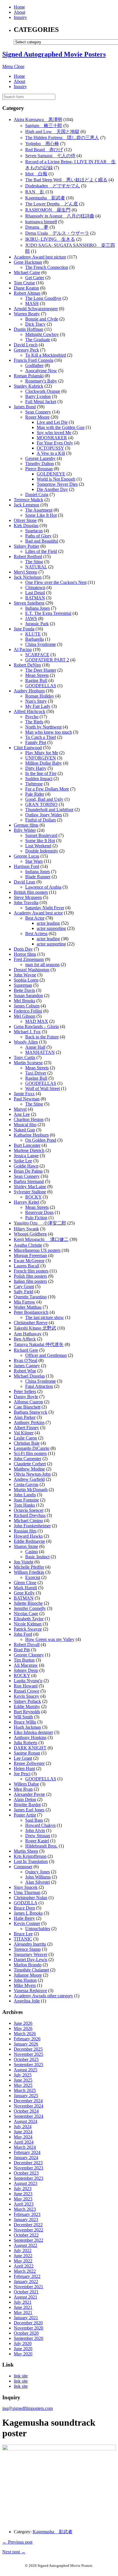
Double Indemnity (42, 851)
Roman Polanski (29, 376)
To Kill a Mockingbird (46, 355)
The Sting (34, 562)
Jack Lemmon (26, 505)
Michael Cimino (28, 1521)
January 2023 (26, 2219)
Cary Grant (24, 1286)
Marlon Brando (28, 1965)
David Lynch (26, 345)
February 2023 (27, 2214)
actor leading (48, 923)
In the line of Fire (41, 773)
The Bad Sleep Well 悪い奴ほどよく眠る (66, 180)
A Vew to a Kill (51, 453)
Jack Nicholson (28, 577)
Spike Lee (23, 1161)
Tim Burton (24, 1660)
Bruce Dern (24, 1908)
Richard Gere (26, 1350)
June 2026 (23, 2023)
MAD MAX (37, 1021)
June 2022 (23, 2256)
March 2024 (25, 2147)
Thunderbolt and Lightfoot (49, 810)
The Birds (34, 722)
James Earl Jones (29, 1810)
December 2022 (28, 2225)
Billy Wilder (25, 830)
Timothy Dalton (40, 464)
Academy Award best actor (38, 913)
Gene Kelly (24, 1593)
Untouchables (38, 1929)
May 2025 (23, 2085)
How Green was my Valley (50, 1639)
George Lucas (26, 856)
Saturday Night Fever (45, 908)
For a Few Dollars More (47, 789)
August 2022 (25, 2245)
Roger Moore (37, 417)
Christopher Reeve (31, 1323)
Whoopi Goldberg (30, 1234)
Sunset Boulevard (41, 835)
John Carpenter (27, 1459)
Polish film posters (30, 1276)
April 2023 (24, 2204)
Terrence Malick (28, 500)
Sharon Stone (26, 1546)
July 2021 (23, 2302)
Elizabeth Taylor (29, 1619)
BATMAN (35, 598)
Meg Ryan (23, 1789)
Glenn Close (25, 1583)
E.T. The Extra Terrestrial (48, 613)
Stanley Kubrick (28, 386)
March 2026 (25, 2034)
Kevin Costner (27, 1923)
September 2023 (28, 2178)
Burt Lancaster (27, 1145)
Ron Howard (26, 1686)
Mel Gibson (24, 1016)
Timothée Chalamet (31, 1970)
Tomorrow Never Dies (57, 484)
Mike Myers (25, 1985)
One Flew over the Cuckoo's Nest (56, 582)
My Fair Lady (38, 706)
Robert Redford (28, 556)
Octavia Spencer (29, 1510)
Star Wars (34, 861)
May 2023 (23, 2199)
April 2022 (24, 2266)
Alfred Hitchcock (29, 711)
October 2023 (26, 2173)
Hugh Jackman (27, 1727)
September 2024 (28, 2116)
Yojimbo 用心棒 (42, 144)
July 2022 (23, 2250)
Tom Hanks (24, 1505)
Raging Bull (36, 680)
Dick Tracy (35, 324)
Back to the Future (42, 1037)
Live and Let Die (52, 422)
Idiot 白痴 (36, 174)
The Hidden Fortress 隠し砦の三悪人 (62, 138)
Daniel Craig (37, 495)
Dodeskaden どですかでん (53, 186)
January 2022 (26, 2281)
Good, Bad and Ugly (44, 799)
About (19, 12)
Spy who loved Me (54, 433)
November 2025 (28, 2054)
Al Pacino (23, 649)
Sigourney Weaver (31, 1954)
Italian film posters (30, 1281)
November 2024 (28, 2106)
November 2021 (28, 2287)
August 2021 (25, 2297)
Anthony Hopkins (30, 1737)
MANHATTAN (40, 1052)
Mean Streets (37, 675)
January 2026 (26, 2044)
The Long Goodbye (43, 298)
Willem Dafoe (26, 1784)
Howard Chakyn (40, 1825)
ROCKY (33, 1197)
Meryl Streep (25, 572)
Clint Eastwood (28, 748)
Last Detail (35, 593)
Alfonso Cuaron (28, 1402)
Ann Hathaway (28, 1334)
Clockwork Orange (43, 391)
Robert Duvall (27, 1645)
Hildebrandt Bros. (41, 1846)
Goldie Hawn (26, 1166)
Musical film (25, 1125)
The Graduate (38, 340)
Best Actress (36, 934)
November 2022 (28, 2230)
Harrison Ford (26, 866)
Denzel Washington (32, 970)
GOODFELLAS (41, 686)
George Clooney (29, 1655)
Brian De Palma (28, 1171)
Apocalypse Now (41, 371)
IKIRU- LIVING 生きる (50, 239)
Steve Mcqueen (28, 897)
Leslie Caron (25, 1438)
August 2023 (25, 2183)
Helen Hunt (24, 1768)
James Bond (25, 407)
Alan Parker (25, 1417)
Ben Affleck (25, 1339)
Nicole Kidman (28, 1624)
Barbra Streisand (29, 1181)
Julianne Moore (28, 1975)
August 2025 (25, 2070)
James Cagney (27, 1366)
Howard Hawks (28, 1536)
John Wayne (25, 975)
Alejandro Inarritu (30, 1944)
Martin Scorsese (28, 1063)
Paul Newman (27, 1099)
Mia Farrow (24, 1302)
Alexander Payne (29, 1794)
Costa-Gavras (26, 1484)
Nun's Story (36, 701)
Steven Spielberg (29, 603)
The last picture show (45, 1317)
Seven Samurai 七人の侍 (50, 156)
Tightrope (34, 784)
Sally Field (23, 1292)
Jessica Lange (26, 1156)
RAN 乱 (35, 192)
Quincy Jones (38, 1872)
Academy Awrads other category (43, 1996)
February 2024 (27, 2152)
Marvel (20, 1109)
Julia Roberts (25, 1743)
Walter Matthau (28, 1307)
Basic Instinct (37, 1557)
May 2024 (23, 2137)
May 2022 (23, 2261)
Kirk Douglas (26, 526)
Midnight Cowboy (42, 334)
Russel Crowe (26, 1691)
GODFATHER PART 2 (47, 660)
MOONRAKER (52, 438)
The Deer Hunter (41, 670)
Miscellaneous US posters (37, 1250)
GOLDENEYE (51, 474)
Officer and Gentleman (46, 1355)
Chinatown (35, 587)
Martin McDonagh (31, 1490)
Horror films (25, 954)
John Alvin (35, 1830)
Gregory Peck (26, 350)
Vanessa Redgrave (30, 1991)
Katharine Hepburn (31, 1135)
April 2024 (24, 2142)
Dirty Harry (36, 768)
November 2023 (28, 2168)
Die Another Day (52, 489)
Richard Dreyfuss (30, 1515)
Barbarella (35, 639)
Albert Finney (26, 1428)
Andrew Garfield (29, 1479)
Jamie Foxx (24, 1094)
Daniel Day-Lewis (31, 1960)
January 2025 (26, 2096)
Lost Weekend (38, 846)
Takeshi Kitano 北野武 (35, 1328)
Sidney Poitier (26, 546)
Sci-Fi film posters (30, 1453)
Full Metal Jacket (41, 402)
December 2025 (28, 2049)
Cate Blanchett (27, 1407)
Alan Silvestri (38, 1882)
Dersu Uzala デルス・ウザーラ (57, 233)
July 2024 (23, 2127)
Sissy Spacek (26, 1887)
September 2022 (28, 2240)
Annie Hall (35, 1047)
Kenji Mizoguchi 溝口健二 (41, 1239)
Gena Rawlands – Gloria (36, 1026)
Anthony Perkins (29, 1422)
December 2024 (28, 2101)
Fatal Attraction (39, 1386)
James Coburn (27, 1006)
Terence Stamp (27, 1949)
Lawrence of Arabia (43, 887)
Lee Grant (23, 1758)
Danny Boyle (26, 1397)
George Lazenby (40, 458)
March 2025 (25, 2090)
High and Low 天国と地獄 (52, 132)
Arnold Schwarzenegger (36, 309)
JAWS (31, 618)
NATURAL (36, 567)
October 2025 (26, 2059)
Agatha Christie (28, 1245)
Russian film (25, 1531)
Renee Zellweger (29, 1763)
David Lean (24, 882)
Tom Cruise (24, 283)
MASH (32, 303)
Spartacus (34, 531)
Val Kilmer (24, 1433)
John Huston (25, 1980)
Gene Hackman (28, 262)
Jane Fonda (24, 629)
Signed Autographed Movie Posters (54, 54)
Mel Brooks (24, 1001)
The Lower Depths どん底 (52, 204)
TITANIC (23, 1939)
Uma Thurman (27, 1892)
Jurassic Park (37, 624)
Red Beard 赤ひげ (44, 150)
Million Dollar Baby (44, 763)
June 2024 (23, 2132)
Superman (23, 985)
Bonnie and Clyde (42, 319)
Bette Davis (24, 990)
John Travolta (26, 903)
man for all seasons (42, 964)
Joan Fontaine (26, 1500)
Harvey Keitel (26, 1202)
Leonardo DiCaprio (32, 1448)
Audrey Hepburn (29, 691)
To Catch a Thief (41, 737)
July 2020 (23, 2343)
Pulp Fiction (36, 1218)
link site (21, 2376)
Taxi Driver (36, 1073)
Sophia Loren (26, 980)
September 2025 (28, 2065)
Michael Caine (27, 272)
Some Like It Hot (41, 515)
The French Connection (47, 267)
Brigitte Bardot (27, 1805)
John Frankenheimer (32, 1526)
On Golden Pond (41, 1140)
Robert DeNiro (27, 665)
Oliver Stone (25, 520)
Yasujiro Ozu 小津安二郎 (40, 1223)
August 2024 (25, 2121)
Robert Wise (25, 1371)
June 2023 (23, 2194)
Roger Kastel (37, 1841)
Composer (23, 1867)
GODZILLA (25, 1903)
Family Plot (36, 742)
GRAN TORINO (41, 804)
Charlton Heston (29, 1119)
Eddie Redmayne (29, 1541)
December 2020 (28, 2323)
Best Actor (35, 918)
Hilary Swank (26, 1229)
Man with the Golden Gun (61, 427)
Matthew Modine (29, 1469)
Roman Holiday (40, 696)
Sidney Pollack (27, 1701)
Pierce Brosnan (39, 469)
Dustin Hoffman (28, 329)
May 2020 (23, 2354)
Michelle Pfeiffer (29, 1567)
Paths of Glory (38, 536)
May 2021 (23, 2312)
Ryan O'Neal (25, 1360)
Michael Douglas (29, 1376)
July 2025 (23, 2075)
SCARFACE (37, 655)
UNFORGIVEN (41, 758)
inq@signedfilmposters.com (27, 2408)
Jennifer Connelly (30, 1608)
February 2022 (27, 2276)
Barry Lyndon (38, 396)
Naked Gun (24, 1130)
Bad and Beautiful (42, 541)
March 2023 (25, 2209)
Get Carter (35, 278)
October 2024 (26, 2111)
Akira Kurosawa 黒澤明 (38, 120)
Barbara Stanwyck (31, 1412)
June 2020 (23, 2349)
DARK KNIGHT (30, 1748)
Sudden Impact (39, 779)
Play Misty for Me (42, 753)
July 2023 (23, 2189)
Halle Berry (24, 1918)
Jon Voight (23, 1562)
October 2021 (26, 2292)
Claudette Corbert (30, 1464)
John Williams (38, 1877)
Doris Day (23, 949)
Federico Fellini (28, 1011)
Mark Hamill (25, 1588)
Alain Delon (25, 1799)
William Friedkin (29, 1572)
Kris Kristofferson (30, 1856)
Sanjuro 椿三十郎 (44, 126)
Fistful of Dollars (41, 820)
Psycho (32, 717)
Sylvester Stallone (30, 1192)
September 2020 (28, 2338)
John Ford (23, 1634)
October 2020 (26, 2333)
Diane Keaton (26, 288)
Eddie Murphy (27, 1706)
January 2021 (26, 2318)
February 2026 (27, 2039)
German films (26, 825)
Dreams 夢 (37, 227)
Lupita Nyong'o (28, 1681)
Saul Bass (34, 1820)
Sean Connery (38, 412)
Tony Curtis (24, 1057)
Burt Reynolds (27, 1712)
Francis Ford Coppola (34, 360)
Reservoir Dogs (39, 1212)
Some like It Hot (40, 841)
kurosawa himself (41, 222)
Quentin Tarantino (30, 1297)
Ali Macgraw (26, 1665)
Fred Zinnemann (29, 959)
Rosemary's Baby (41, 381)
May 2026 (23, 2028)
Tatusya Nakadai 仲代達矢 (39, 1344)
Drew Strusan (38, 1836)
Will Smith (23, 1717)
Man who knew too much (49, 732)
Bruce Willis (25, 1722)
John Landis (25, 1495)
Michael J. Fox (27, 1032)
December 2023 (28, 2163)
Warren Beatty (27, 314)
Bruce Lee (23, 1934)
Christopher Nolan (31, 1898)
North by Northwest (43, 727)
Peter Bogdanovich (31, 1312)
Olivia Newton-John (32, 1474)
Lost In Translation (31, 1861)
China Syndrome (41, 644)
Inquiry (20, 17)
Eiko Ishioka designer (33, 1732)
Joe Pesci (22, 1774)
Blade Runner (38, 877)
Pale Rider (35, 794)
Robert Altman (27, 293)
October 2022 (26, 2235)
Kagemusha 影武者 (45, 198)
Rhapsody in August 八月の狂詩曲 (60, 216)
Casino (32, 1552)
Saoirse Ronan (27, 1753)
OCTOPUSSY (50, 448)
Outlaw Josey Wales (44, 815)
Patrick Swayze (28, 1629)
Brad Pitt (22, 1650)
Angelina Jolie (27, 2001)
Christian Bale (27, 1443)
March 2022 (25, 2271)
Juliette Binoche (28, 1603)
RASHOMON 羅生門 (48, 210)
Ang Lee (22, 1114)
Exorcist (33, 1577)
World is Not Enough (56, 479)
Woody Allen (26, 1042)
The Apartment (39, 510)
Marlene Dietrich (29, 1150)
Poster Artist (25, 1815)
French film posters (31, 1271)
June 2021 (23, 2307)
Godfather (34, 365)
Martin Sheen (26, 1851)
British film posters (31, 892)
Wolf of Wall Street (43, 1088)
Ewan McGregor (29, 1261)
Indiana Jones (38, 608)
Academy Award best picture (40, 257)
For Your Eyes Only (55, 443)
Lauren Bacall (26, 1266)
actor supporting (51, 928)
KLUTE (33, 634)
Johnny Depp (26, 1670)
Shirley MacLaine (30, 1187)
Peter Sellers (25, 1391)
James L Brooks (28, 1913)
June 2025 (23, 2080)
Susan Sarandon (28, 995)
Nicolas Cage (26, 1614)
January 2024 (26, 2158)
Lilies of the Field (41, 551)
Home (19, 7)
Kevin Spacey (26, 1696)
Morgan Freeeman (30, 1255)
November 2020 (28, 2328)
